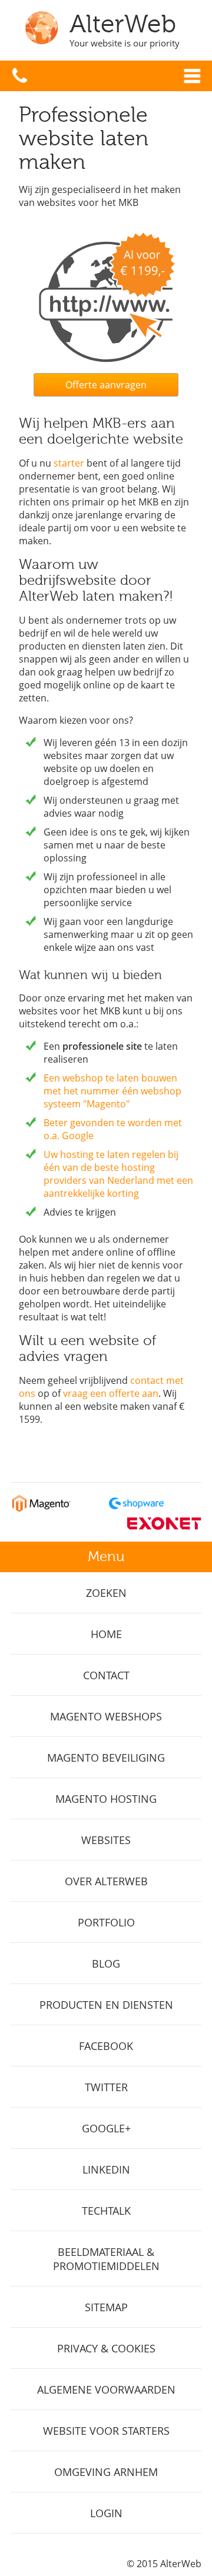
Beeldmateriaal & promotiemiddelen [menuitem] (106, 2259)
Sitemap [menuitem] (106, 2307)
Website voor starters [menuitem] (106, 2431)
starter (69, 463)
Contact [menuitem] (106, 1675)
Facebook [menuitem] (106, 2046)
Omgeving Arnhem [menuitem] (106, 2472)
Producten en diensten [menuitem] (106, 2005)
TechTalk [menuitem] (106, 2211)
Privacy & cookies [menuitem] (106, 2348)
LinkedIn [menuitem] (106, 2169)
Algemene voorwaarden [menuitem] (106, 2389)
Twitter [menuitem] (106, 2087)
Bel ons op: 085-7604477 (20, 76)
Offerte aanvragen (106, 385)
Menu (192, 76)
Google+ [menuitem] (106, 2128)
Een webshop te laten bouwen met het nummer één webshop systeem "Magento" (112, 1091)
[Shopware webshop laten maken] (136, 1509)
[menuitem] (106, 1593)
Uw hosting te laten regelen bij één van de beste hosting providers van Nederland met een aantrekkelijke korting (118, 1174)
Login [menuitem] (106, 2513)
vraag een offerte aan (111, 1393)
